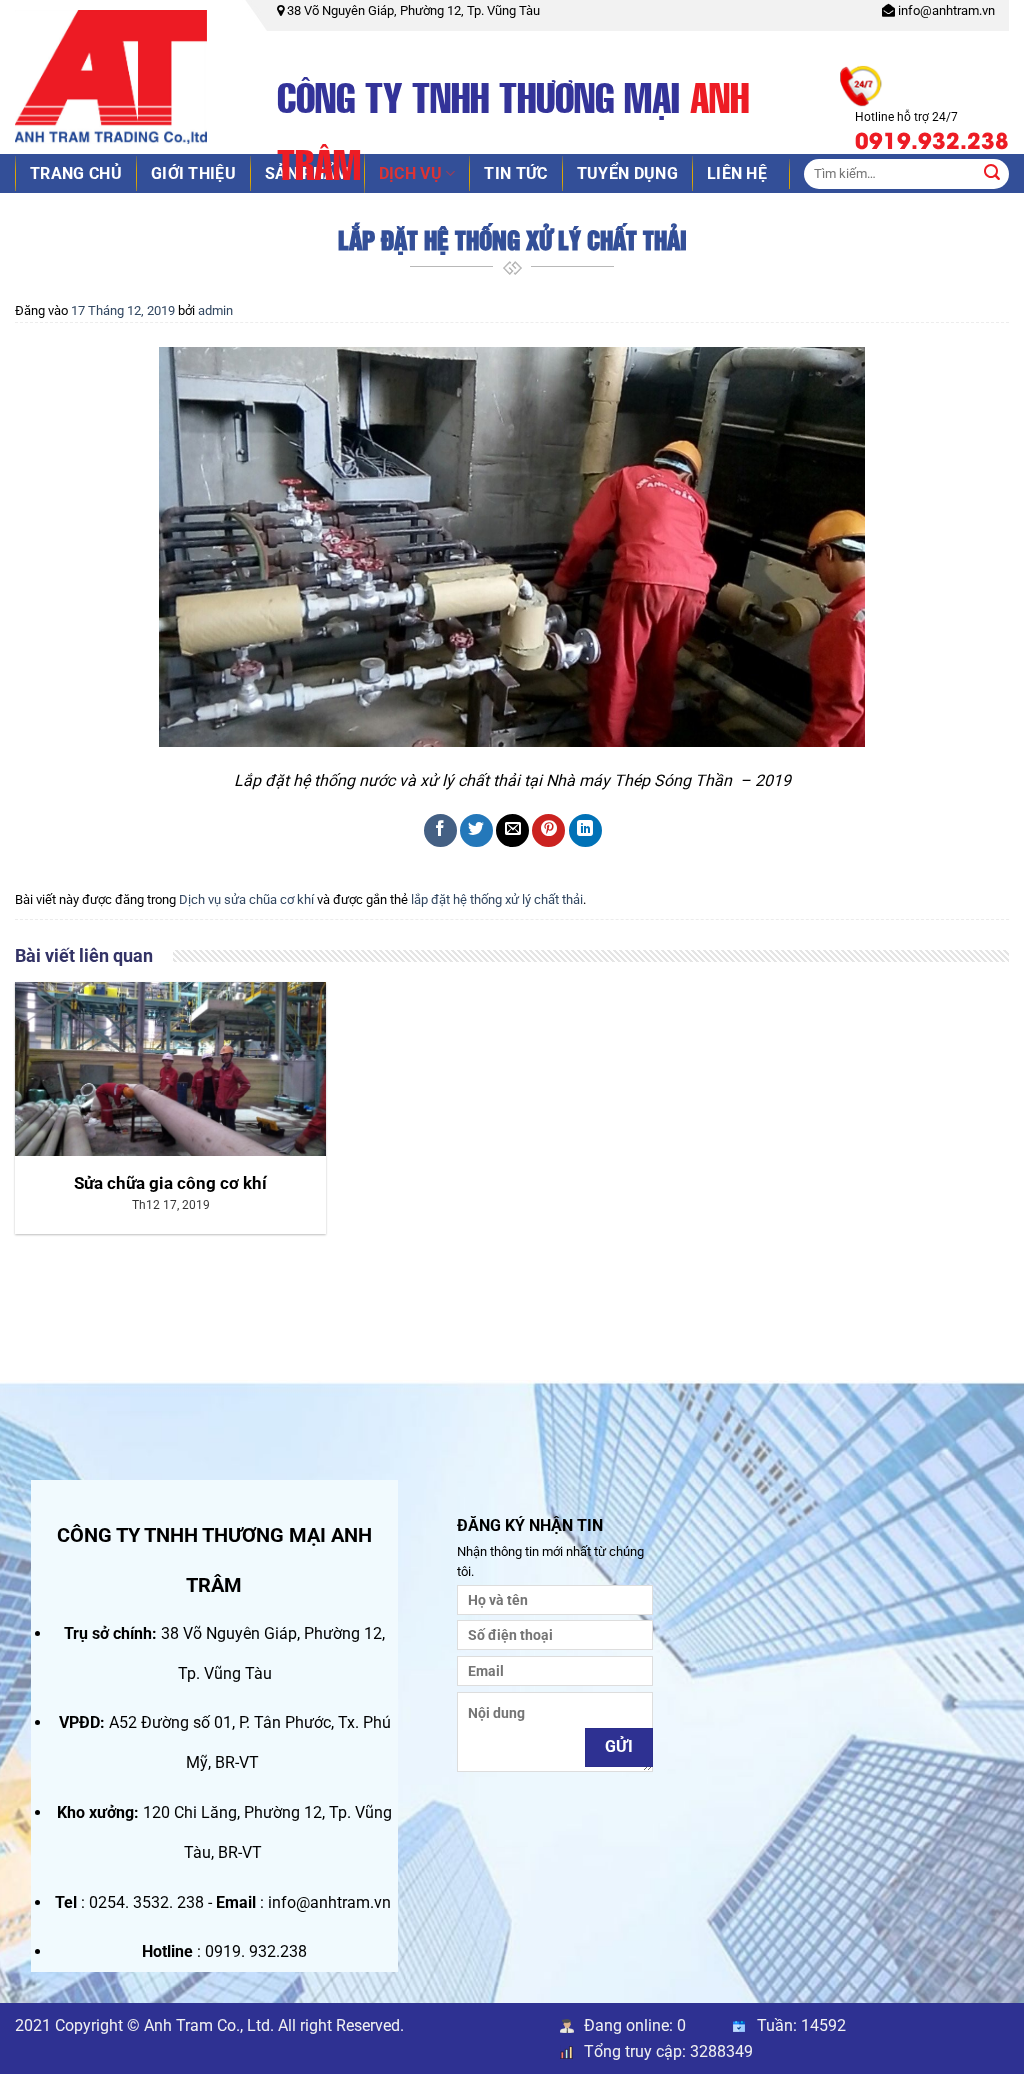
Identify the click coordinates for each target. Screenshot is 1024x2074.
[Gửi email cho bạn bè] (512, 830)
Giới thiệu (193, 173)
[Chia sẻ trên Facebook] (440, 830)
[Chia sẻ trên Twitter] (476, 830)
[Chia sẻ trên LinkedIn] (585, 830)
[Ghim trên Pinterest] (548, 830)
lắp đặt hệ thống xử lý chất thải (497, 899)
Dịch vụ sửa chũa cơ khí (246, 899)
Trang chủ (76, 173)
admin (215, 310)
